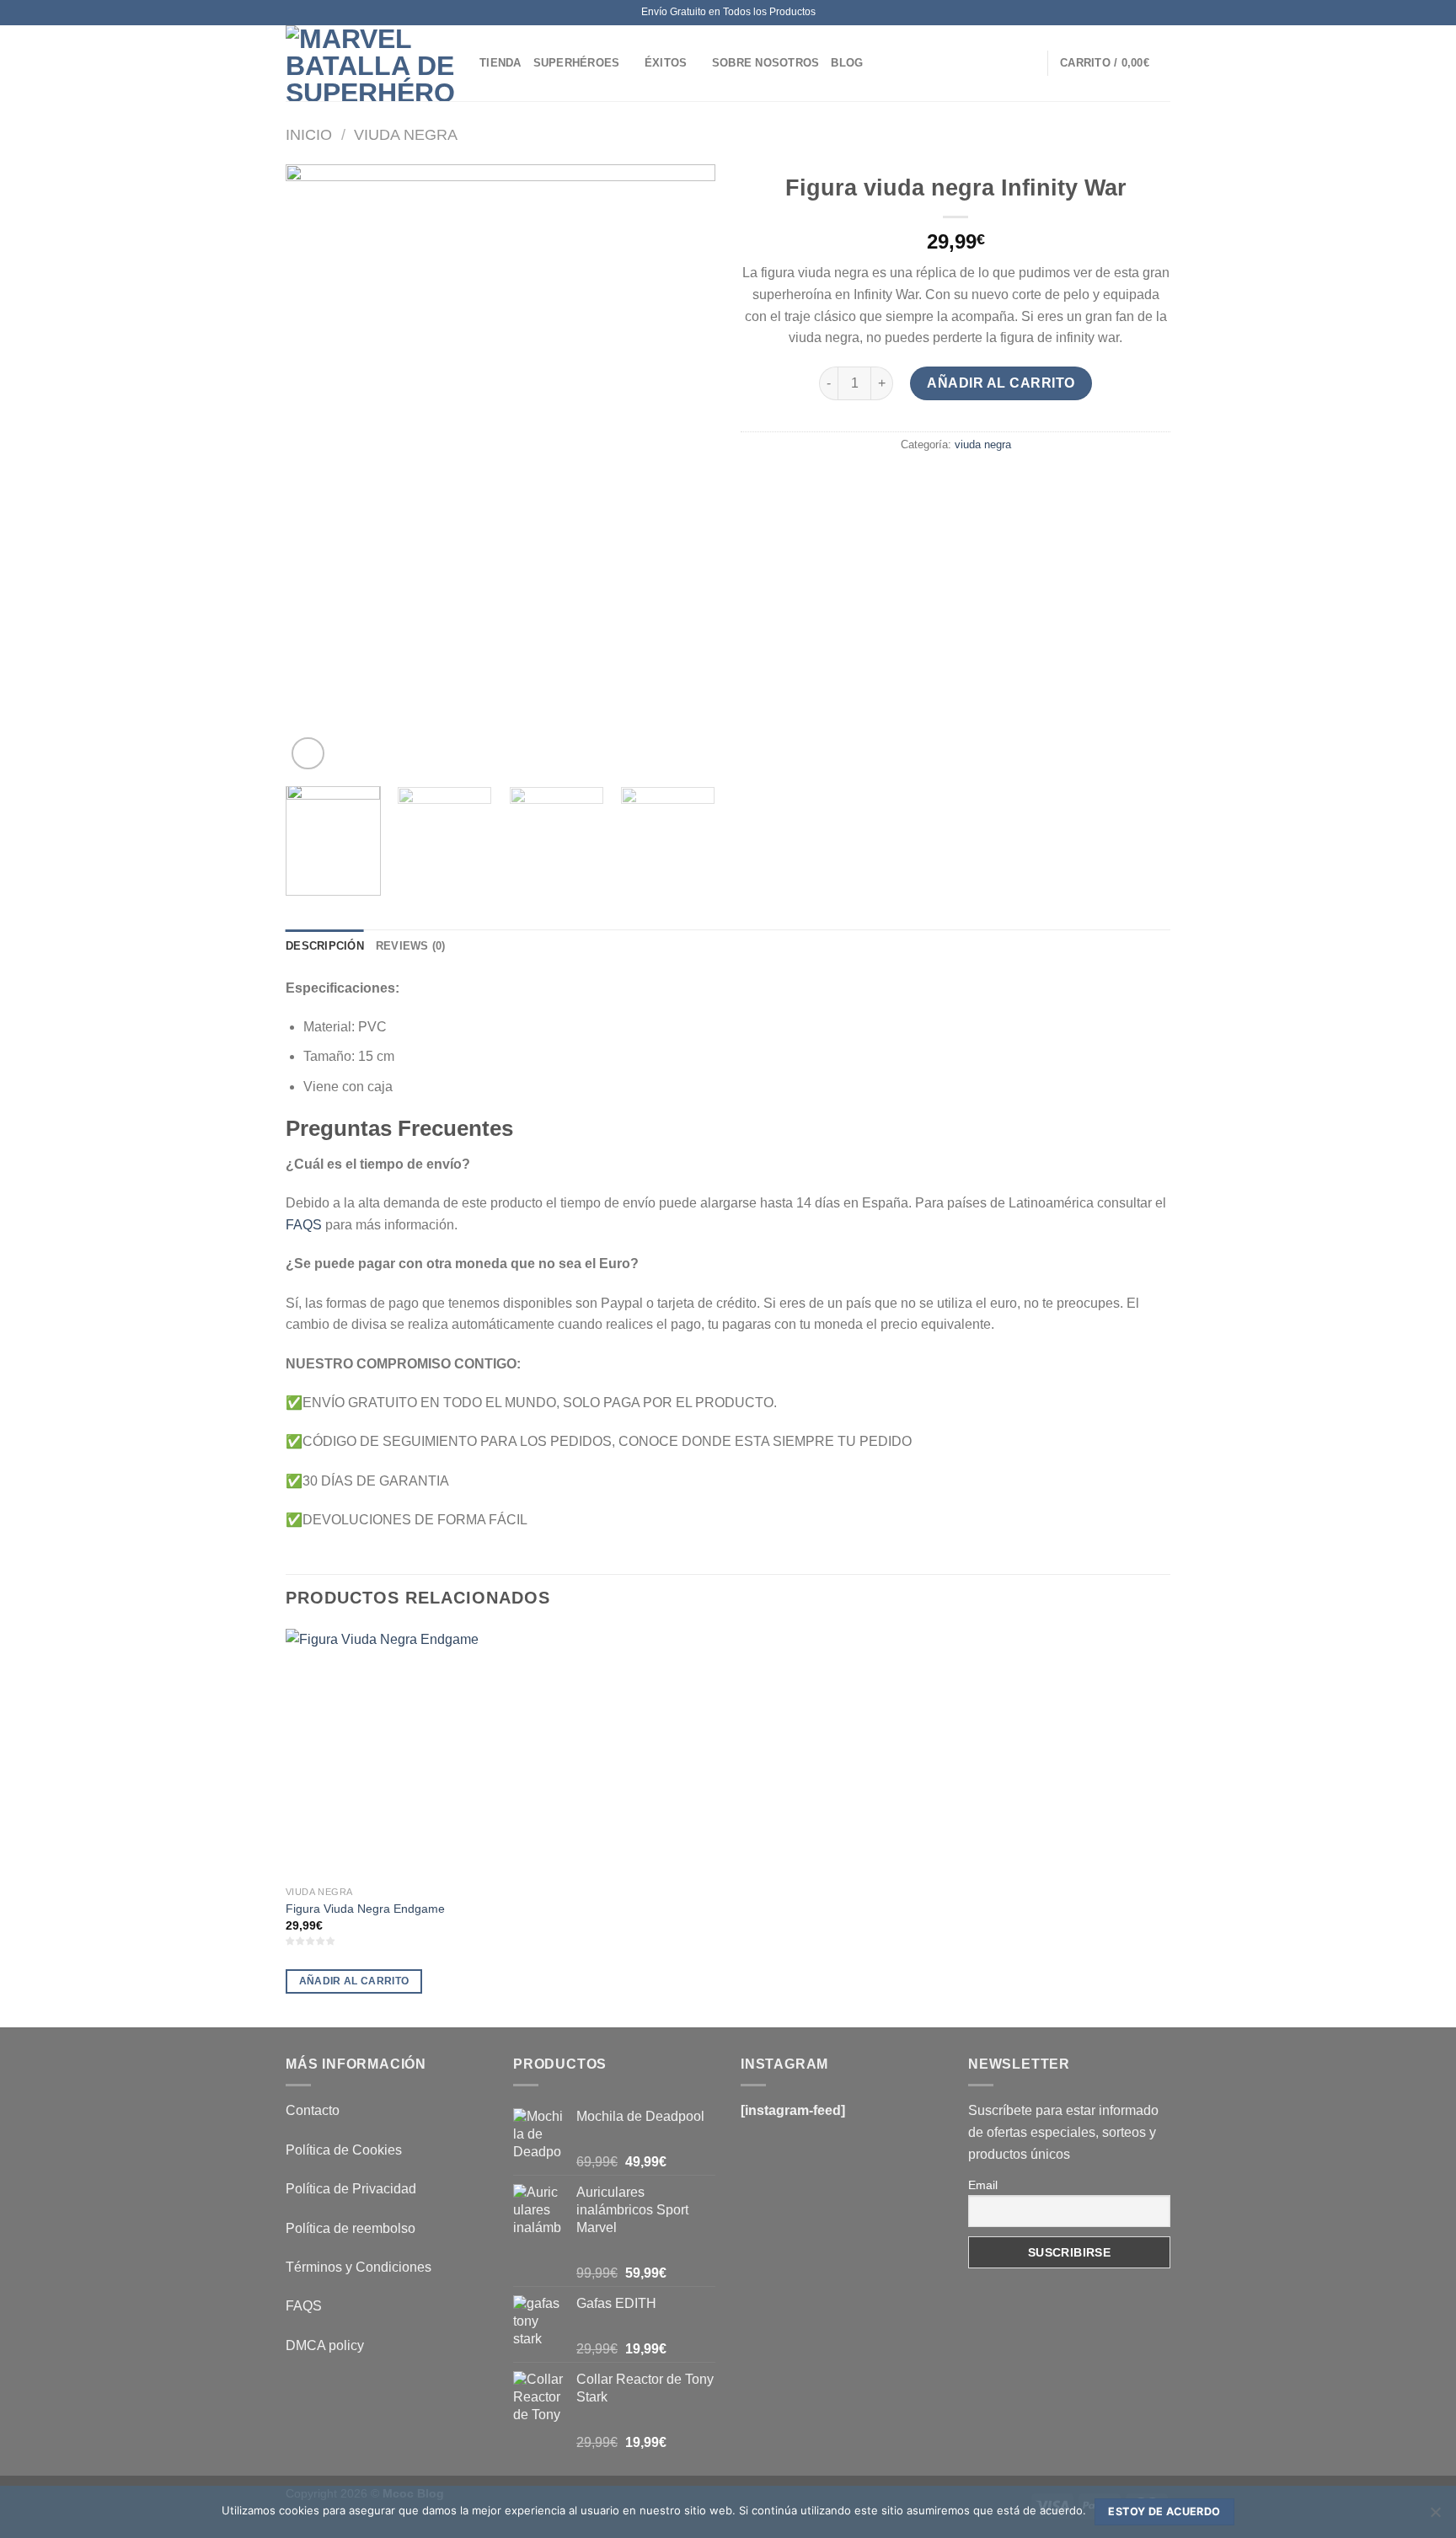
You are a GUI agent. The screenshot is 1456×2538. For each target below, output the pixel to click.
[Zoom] (308, 754)
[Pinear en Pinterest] (986, 482)
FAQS (304, 1225)
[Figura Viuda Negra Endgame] (390, 1754)
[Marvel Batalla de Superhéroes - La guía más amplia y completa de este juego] (370, 63)
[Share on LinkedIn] (1017, 482)
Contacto (313, 2110)
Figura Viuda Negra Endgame (365, 1909)
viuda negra (406, 134)
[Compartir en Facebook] (895, 482)
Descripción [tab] (325, 946)
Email (983, 2185)
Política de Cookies (344, 2150)
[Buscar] (1028, 63)
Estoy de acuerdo (1164, 2511)
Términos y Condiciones (359, 2267)
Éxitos (666, 63)
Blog (847, 63)
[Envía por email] (956, 482)
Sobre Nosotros (766, 63)
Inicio (309, 134)
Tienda (500, 63)
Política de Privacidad (351, 2189)
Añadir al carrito (1001, 383)
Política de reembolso (351, 2228)
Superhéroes (577, 63)
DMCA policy (325, 2345)
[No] (1435, 2517)
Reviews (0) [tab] (411, 946)
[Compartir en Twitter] (926, 482)
